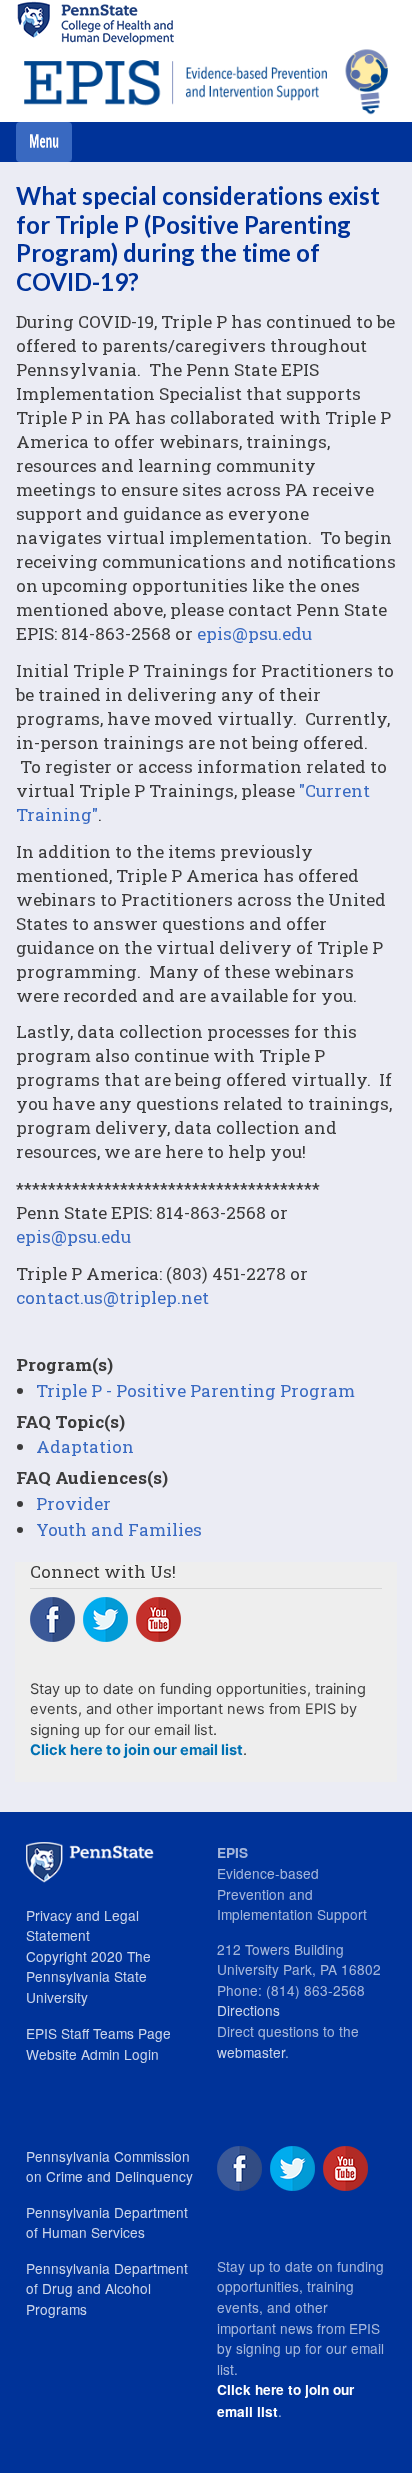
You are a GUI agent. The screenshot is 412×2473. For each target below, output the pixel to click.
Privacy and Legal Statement (82, 1925)
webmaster (251, 2052)
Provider (73, 1503)
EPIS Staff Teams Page (98, 2033)
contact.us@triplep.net (112, 1297)
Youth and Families (119, 1529)
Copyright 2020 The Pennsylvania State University (88, 1976)
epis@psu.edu (254, 633)
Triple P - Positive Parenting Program (195, 1390)
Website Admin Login (92, 2054)
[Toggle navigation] (44, 142)
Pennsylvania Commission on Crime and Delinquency (109, 2166)
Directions (248, 2010)
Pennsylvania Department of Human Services (107, 2222)
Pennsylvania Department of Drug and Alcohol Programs (107, 2288)
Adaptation (85, 1446)
